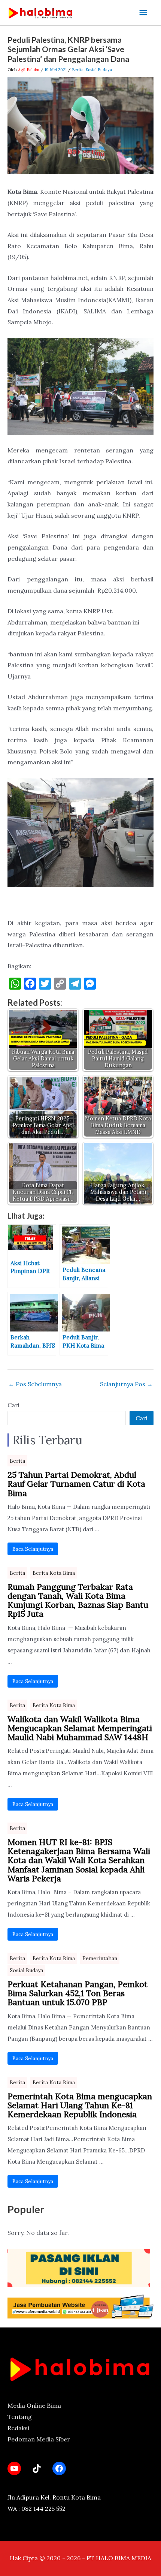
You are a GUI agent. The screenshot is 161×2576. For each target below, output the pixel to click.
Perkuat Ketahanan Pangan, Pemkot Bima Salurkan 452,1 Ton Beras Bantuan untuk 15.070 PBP (78, 1993)
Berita (78, 70)
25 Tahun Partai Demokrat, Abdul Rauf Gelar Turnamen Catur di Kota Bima (76, 1484)
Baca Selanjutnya (33, 1549)
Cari (13, 1405)
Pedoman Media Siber (39, 2439)
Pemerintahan (100, 1958)
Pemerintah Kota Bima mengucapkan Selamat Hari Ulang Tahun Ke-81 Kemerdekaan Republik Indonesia (80, 2105)
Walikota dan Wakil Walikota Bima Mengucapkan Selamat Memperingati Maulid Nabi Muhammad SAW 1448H (80, 1728)
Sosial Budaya (99, 70)
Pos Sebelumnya (35, 1384)
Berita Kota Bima (54, 1573)
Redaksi (18, 2428)
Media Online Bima (34, 2405)
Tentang (20, 2417)
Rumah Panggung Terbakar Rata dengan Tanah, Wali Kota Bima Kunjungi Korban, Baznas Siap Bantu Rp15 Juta (78, 1600)
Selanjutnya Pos (126, 1384)
